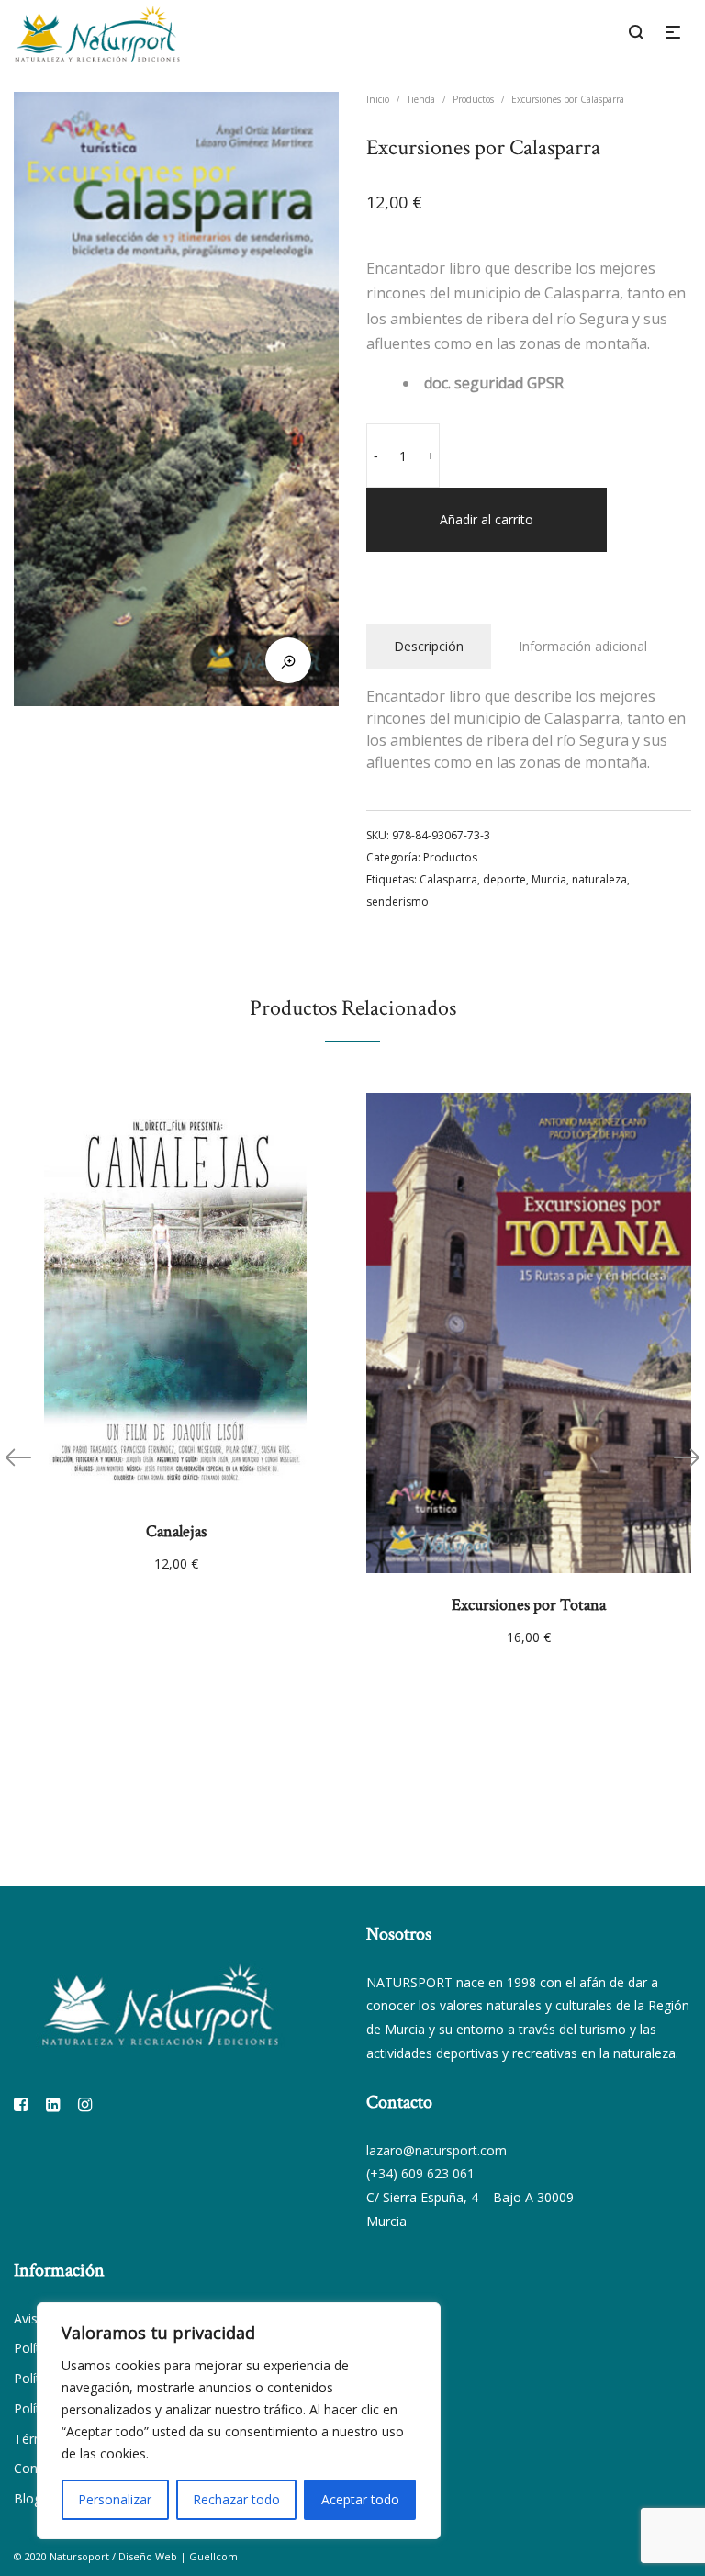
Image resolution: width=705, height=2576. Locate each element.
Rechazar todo (236, 2499)
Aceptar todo (360, 2499)
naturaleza (599, 879)
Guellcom (213, 2556)
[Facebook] (21, 2104)
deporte (504, 879)
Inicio (378, 99)
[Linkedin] (53, 2104)
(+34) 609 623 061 (420, 2173)
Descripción (429, 646)
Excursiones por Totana (529, 1605)
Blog (28, 2498)
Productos (473, 99)
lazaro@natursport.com (436, 2150)
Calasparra (448, 879)
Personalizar (115, 2499)
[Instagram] (85, 2104)
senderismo (397, 901)
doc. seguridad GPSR (494, 383)
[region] (239, 2421)
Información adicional (583, 646)
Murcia (549, 879)
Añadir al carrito (487, 519)
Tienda (421, 99)
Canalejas (176, 1531)
